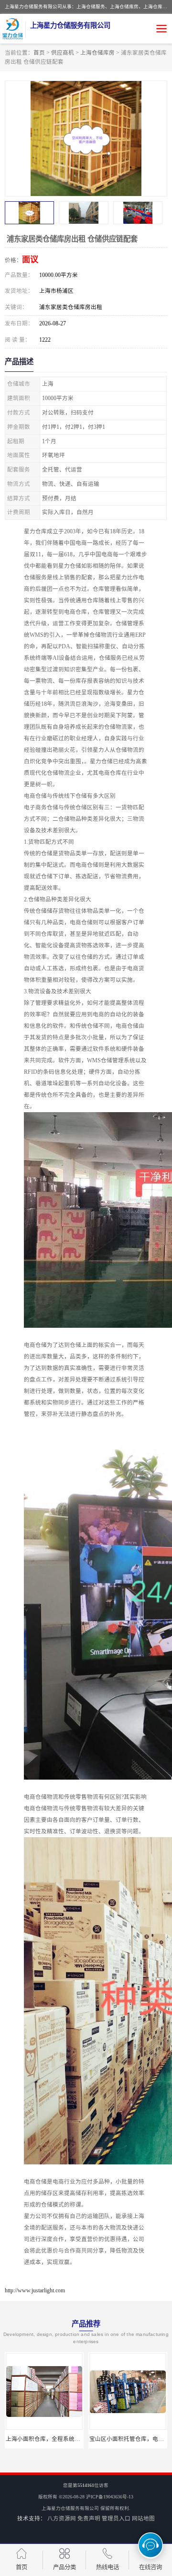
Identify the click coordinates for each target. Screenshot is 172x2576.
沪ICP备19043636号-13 (110, 2497)
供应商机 (63, 53)
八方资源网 (62, 2518)
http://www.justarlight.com (35, 2290)
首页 (39, 53)
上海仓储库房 (97, 53)
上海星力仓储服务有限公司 (70, 2508)
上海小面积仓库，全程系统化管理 (49, 2439)
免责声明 (89, 2518)
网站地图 (143, 2518)
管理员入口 (116, 2518)
